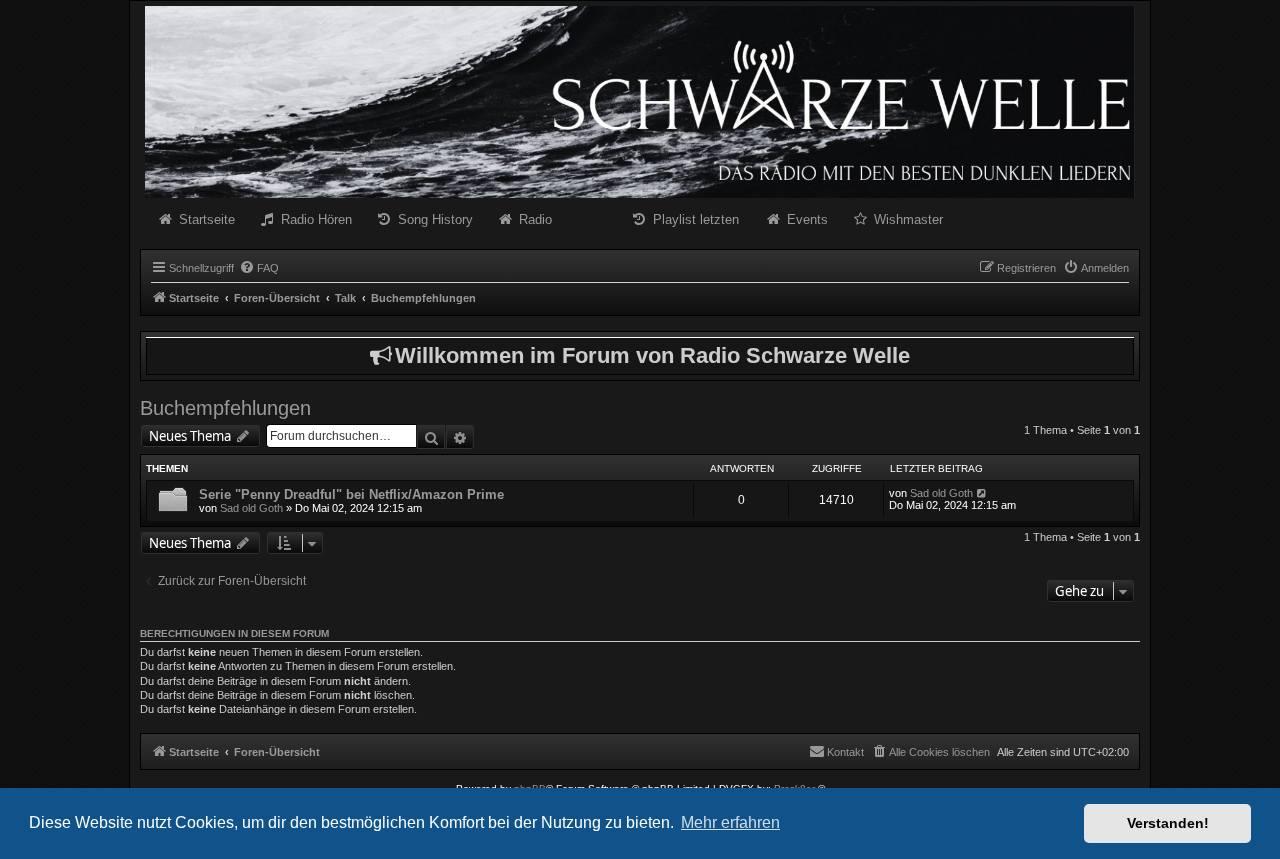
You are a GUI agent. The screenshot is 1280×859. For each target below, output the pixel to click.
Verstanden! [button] (1168, 823)
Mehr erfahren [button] (730, 822)
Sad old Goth (251, 508)
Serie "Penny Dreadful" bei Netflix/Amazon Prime (351, 494)
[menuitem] (259, 268)
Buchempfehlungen (225, 408)
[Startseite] (640, 102)
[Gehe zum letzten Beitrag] (982, 493)
